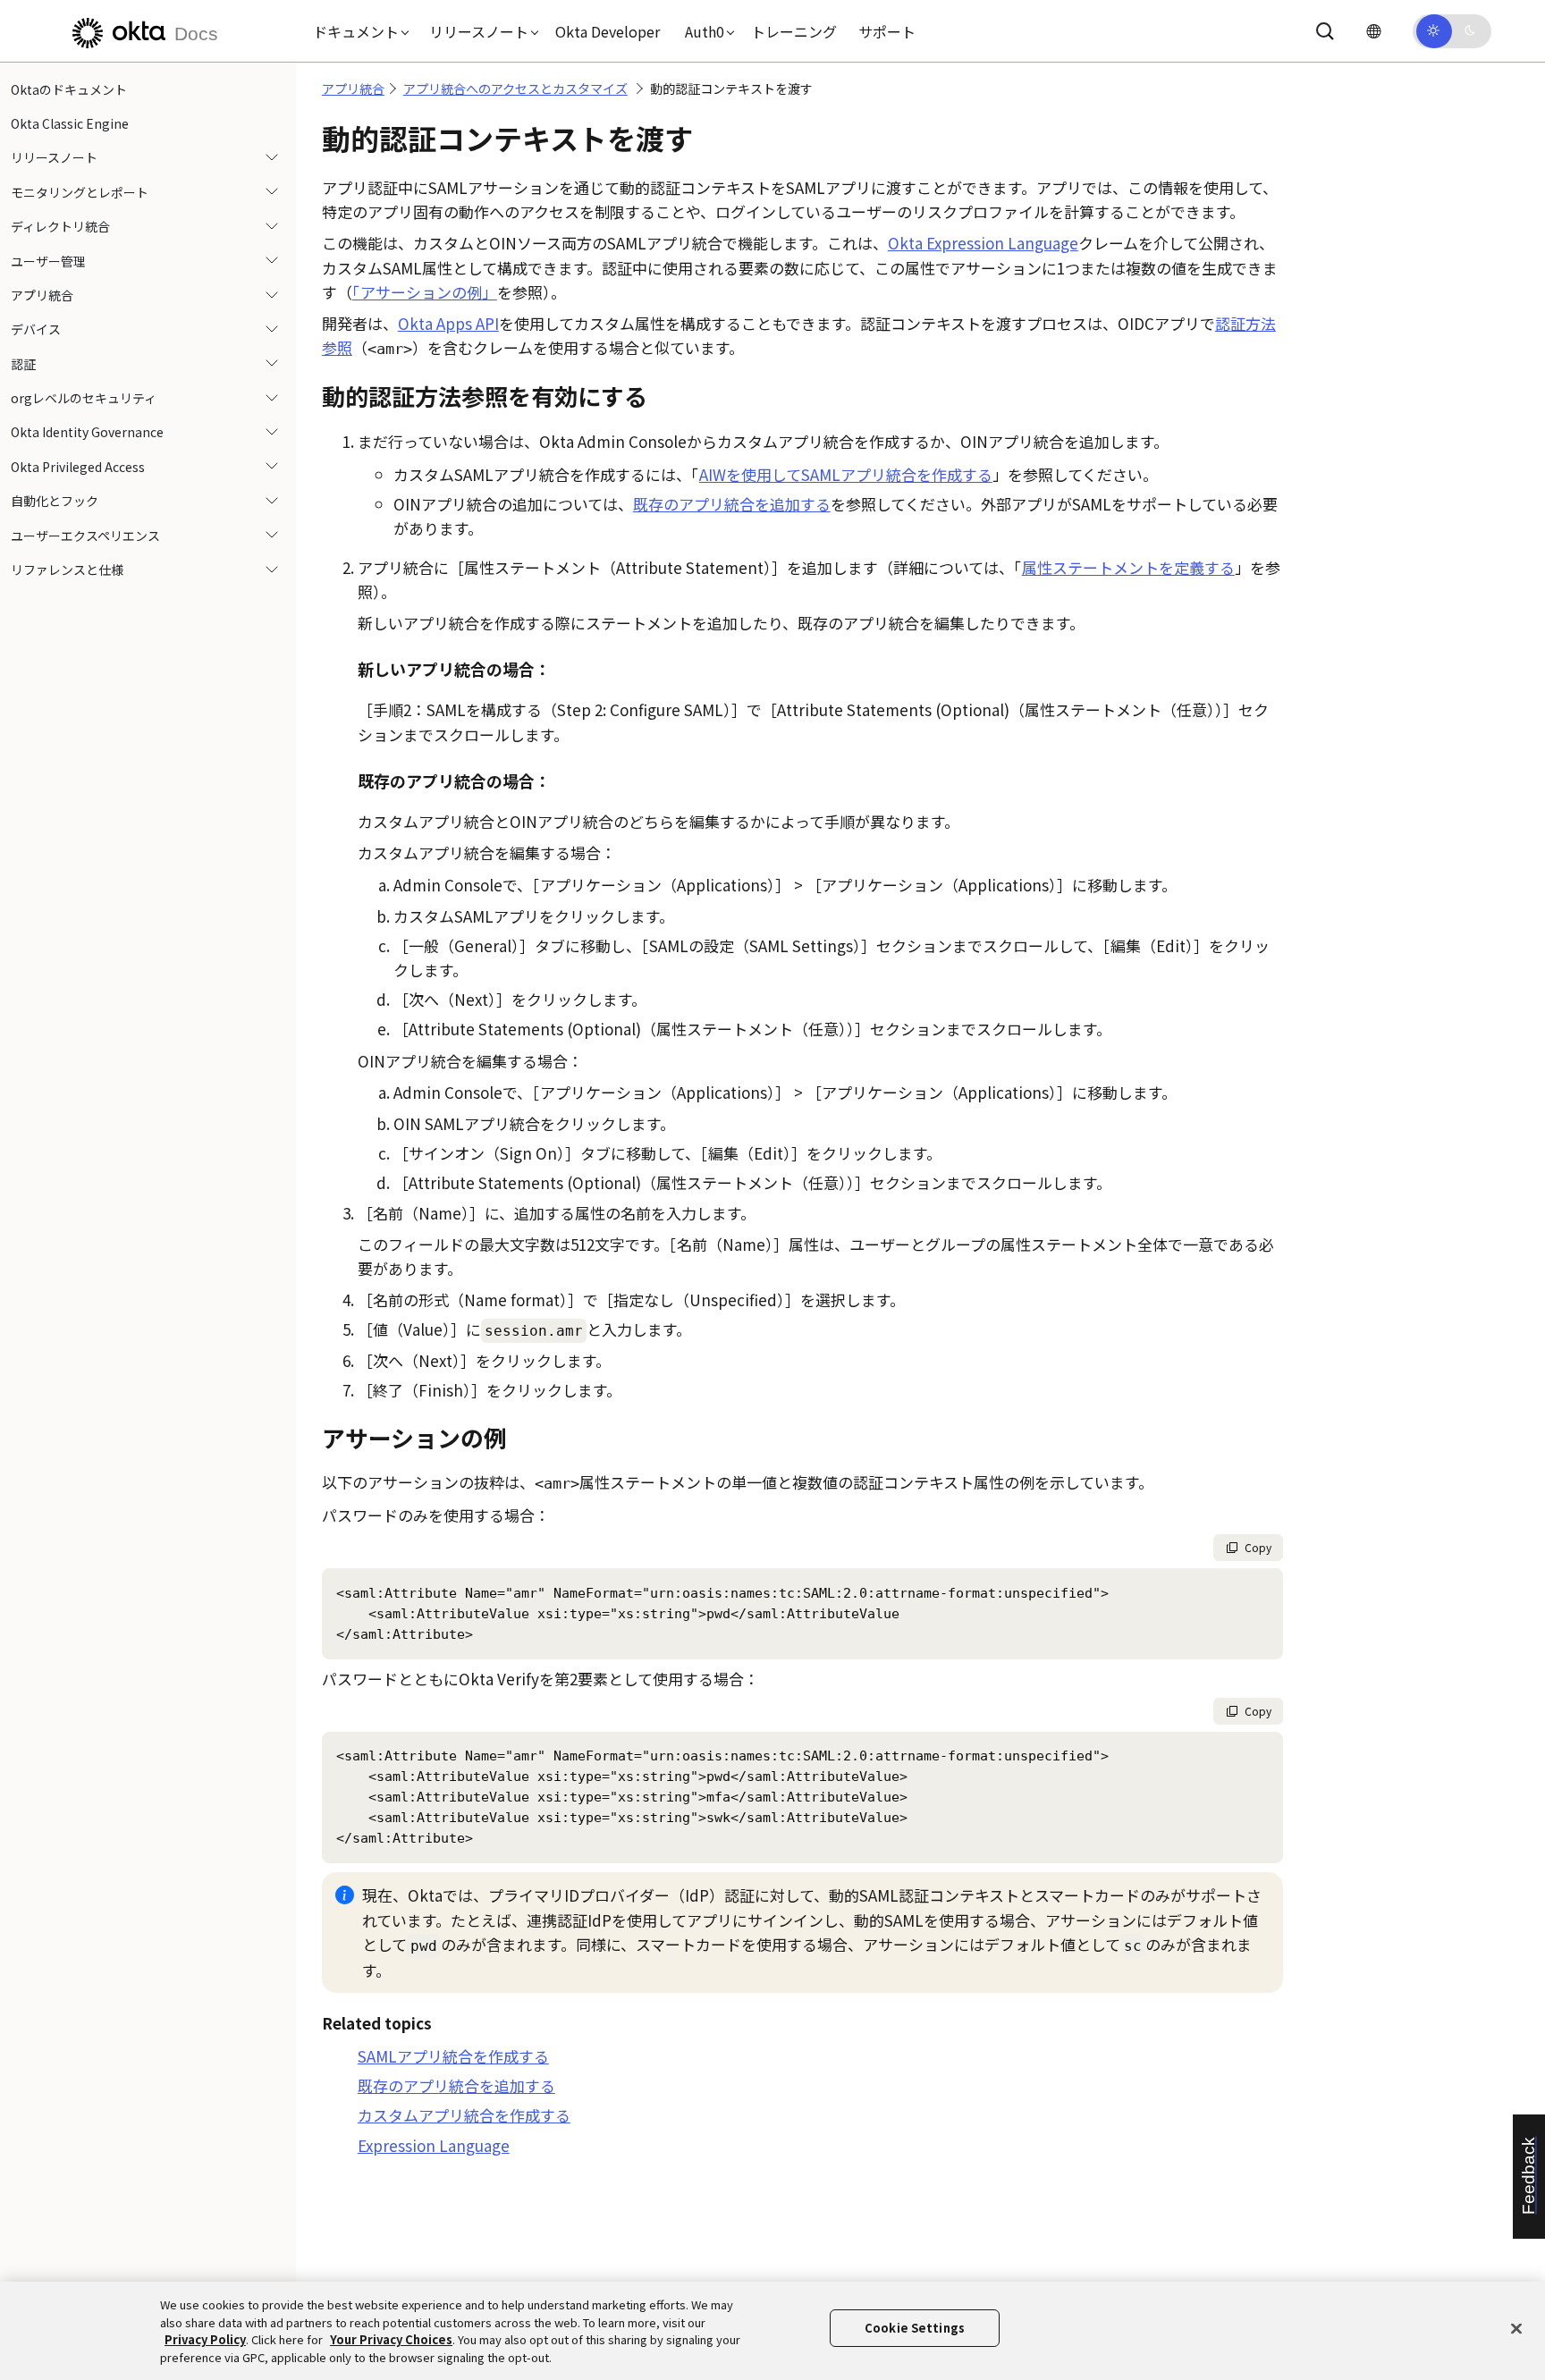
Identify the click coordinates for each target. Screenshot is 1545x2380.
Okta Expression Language (983, 243)
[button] (357, 31)
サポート (887, 31)
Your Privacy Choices (391, 2339)
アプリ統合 (42, 295)
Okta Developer (608, 31)
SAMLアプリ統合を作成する (453, 2056)
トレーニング (794, 31)
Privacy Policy (205, 2339)
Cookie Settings (915, 2328)
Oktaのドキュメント (69, 89)
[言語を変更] (1373, 31)
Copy (1258, 1547)
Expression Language (434, 2145)
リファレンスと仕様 (67, 570)
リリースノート (54, 158)
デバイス (36, 330)
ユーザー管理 (48, 261)
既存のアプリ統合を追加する (732, 504)
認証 (23, 364)
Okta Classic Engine (70, 123)
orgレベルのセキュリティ (84, 399)
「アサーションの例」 (425, 292)
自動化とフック (55, 502)
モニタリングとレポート (80, 192)
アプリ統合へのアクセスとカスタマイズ (515, 89)
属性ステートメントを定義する (1128, 567)
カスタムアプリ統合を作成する (464, 2115)
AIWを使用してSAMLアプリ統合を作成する (846, 474)
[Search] (1325, 31)
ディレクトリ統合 (60, 227)
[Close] (1516, 2328)
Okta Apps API (448, 323)
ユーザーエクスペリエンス (85, 536)
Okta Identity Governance (87, 433)
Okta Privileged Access (78, 467)
